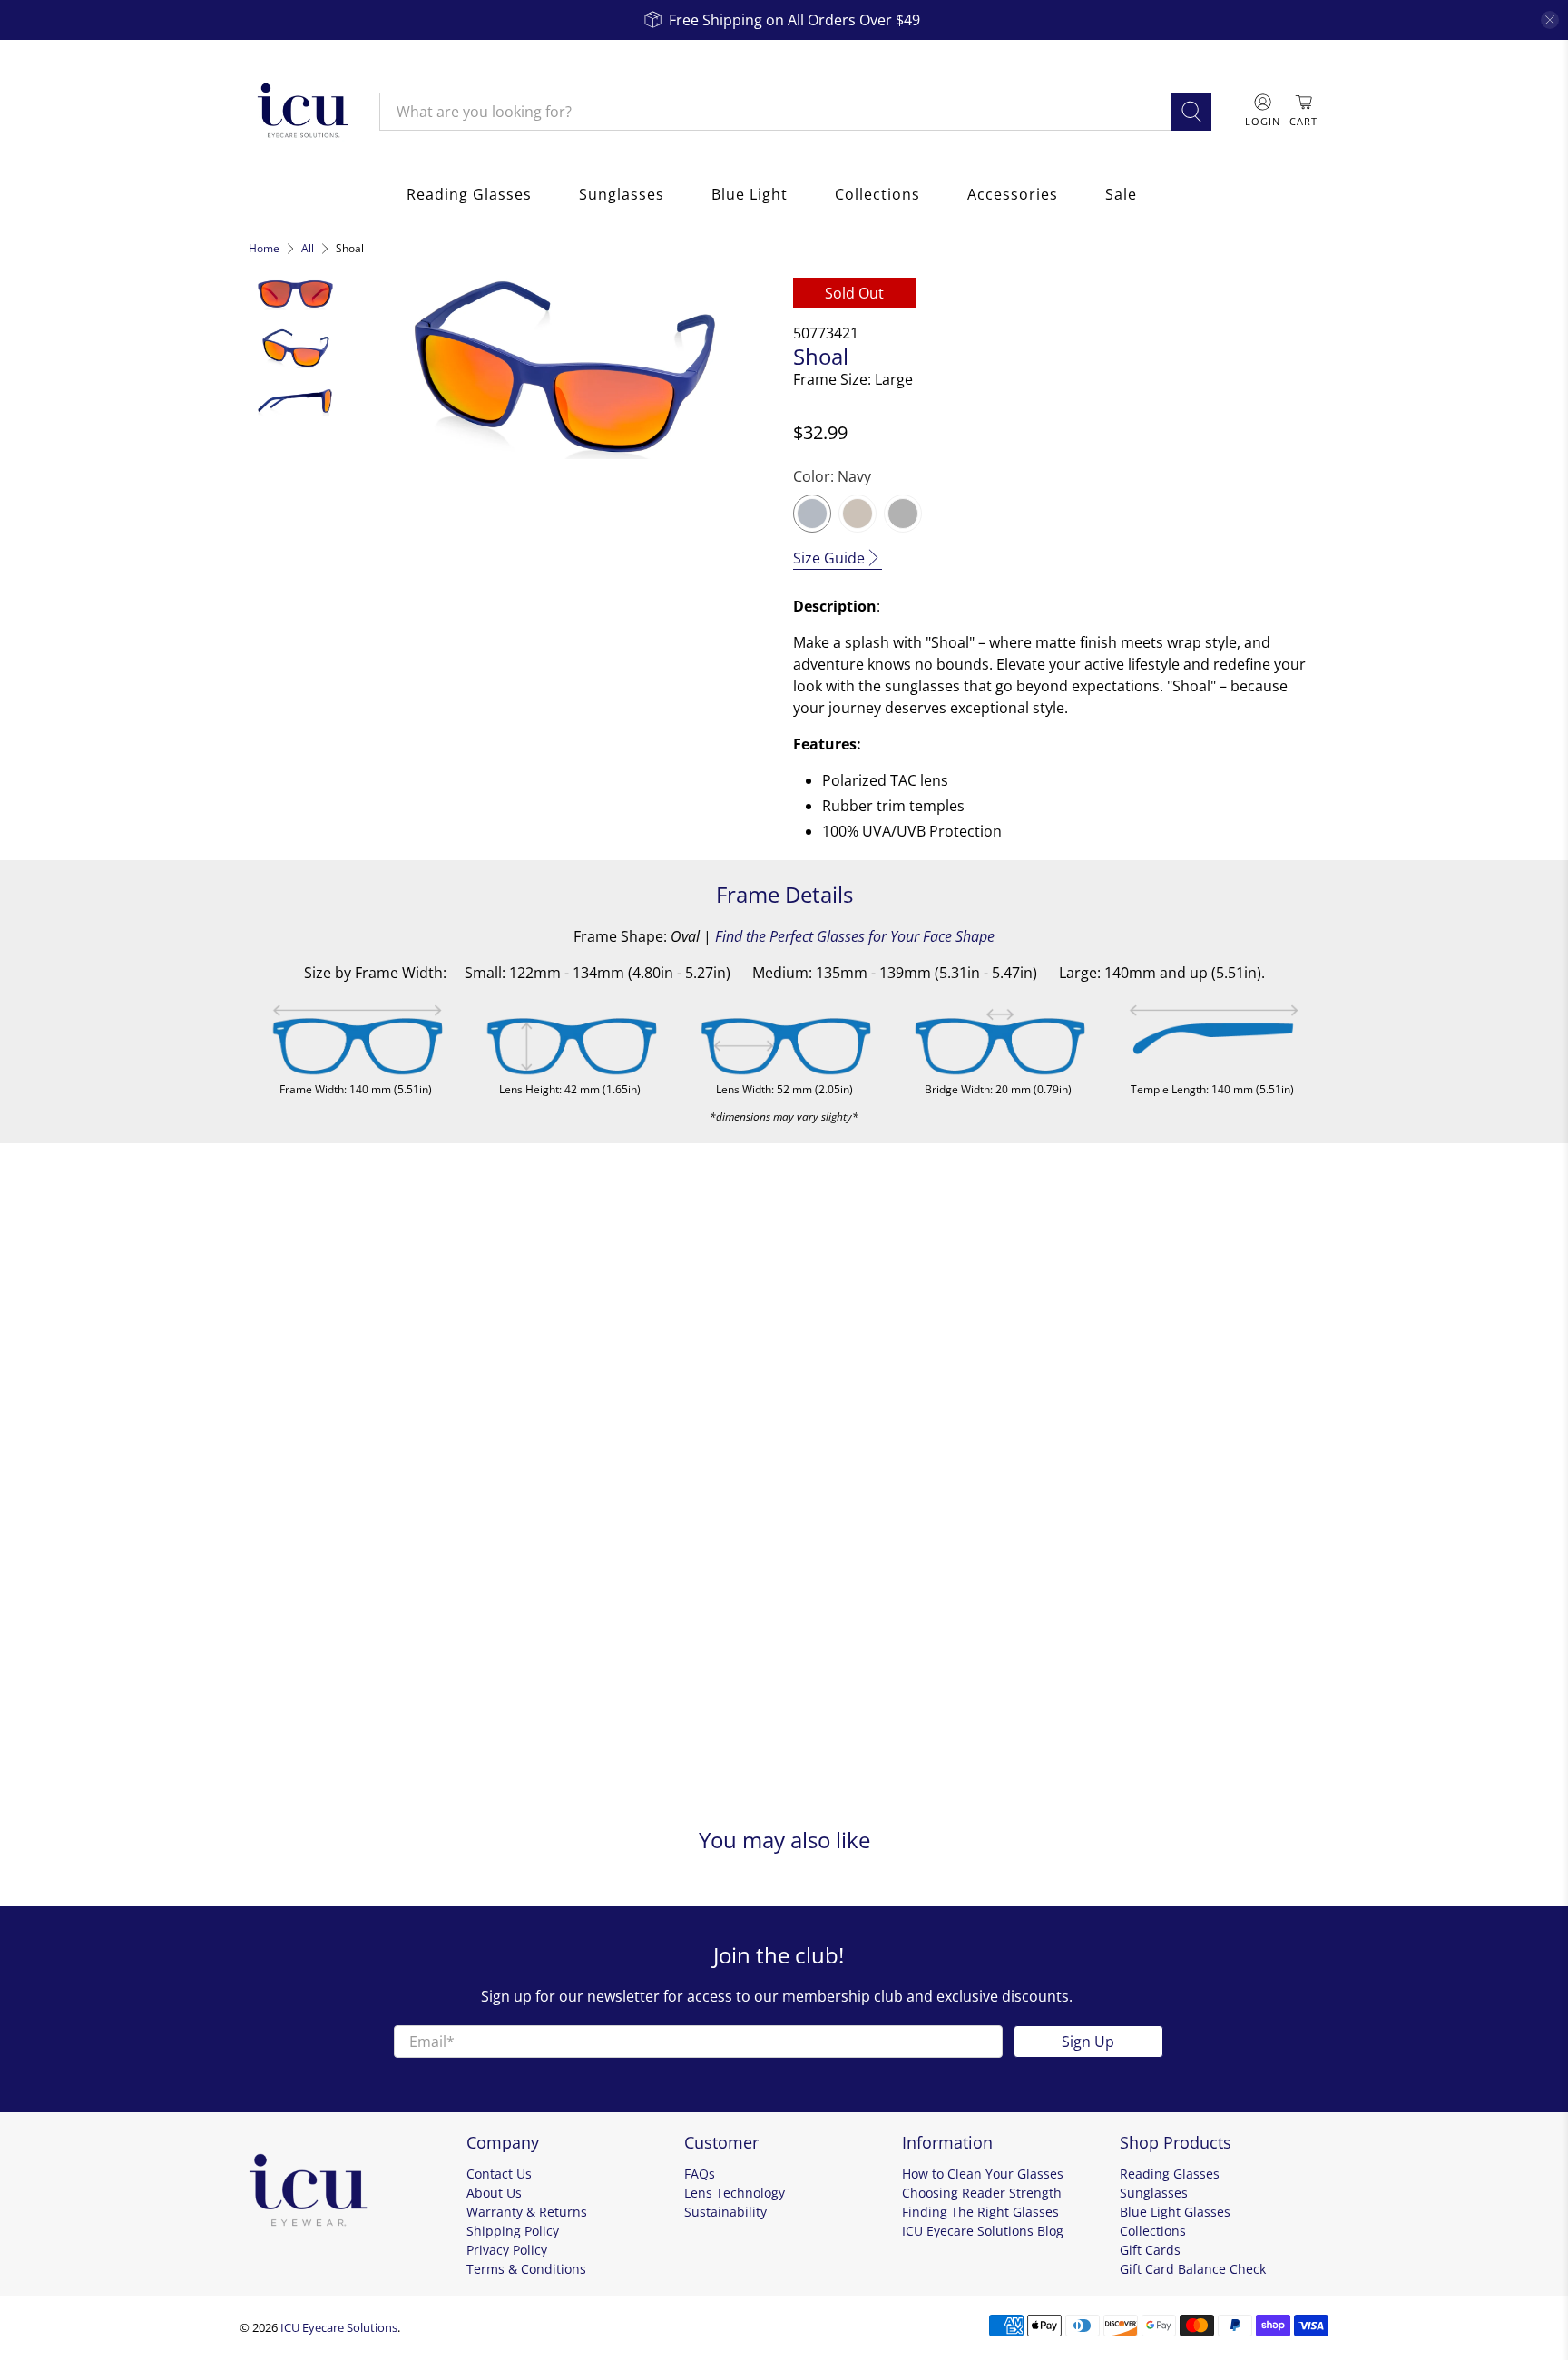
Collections (877, 194)
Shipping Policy (513, 2231)
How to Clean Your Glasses (983, 2174)
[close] (1550, 20)
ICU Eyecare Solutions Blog (983, 2231)
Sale (1121, 194)
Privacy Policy (507, 2250)
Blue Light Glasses (1175, 2212)
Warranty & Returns (527, 2212)
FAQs (700, 2174)
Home (264, 249)
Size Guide (829, 558)
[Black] (903, 514)
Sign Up (1088, 2042)
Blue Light (750, 194)
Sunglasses (622, 194)
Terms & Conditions (526, 2269)
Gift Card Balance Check (1193, 2269)
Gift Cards (1150, 2250)
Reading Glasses (469, 194)
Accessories (1013, 194)
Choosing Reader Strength (982, 2193)
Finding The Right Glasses (980, 2212)
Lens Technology (735, 2193)
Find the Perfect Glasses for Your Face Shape (855, 936)
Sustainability (725, 2212)
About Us (494, 2193)
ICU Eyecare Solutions (339, 2327)
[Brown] (857, 514)
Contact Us (499, 2174)
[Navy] (812, 514)
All (308, 249)
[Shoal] (563, 368)
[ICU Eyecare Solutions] (300, 112)
